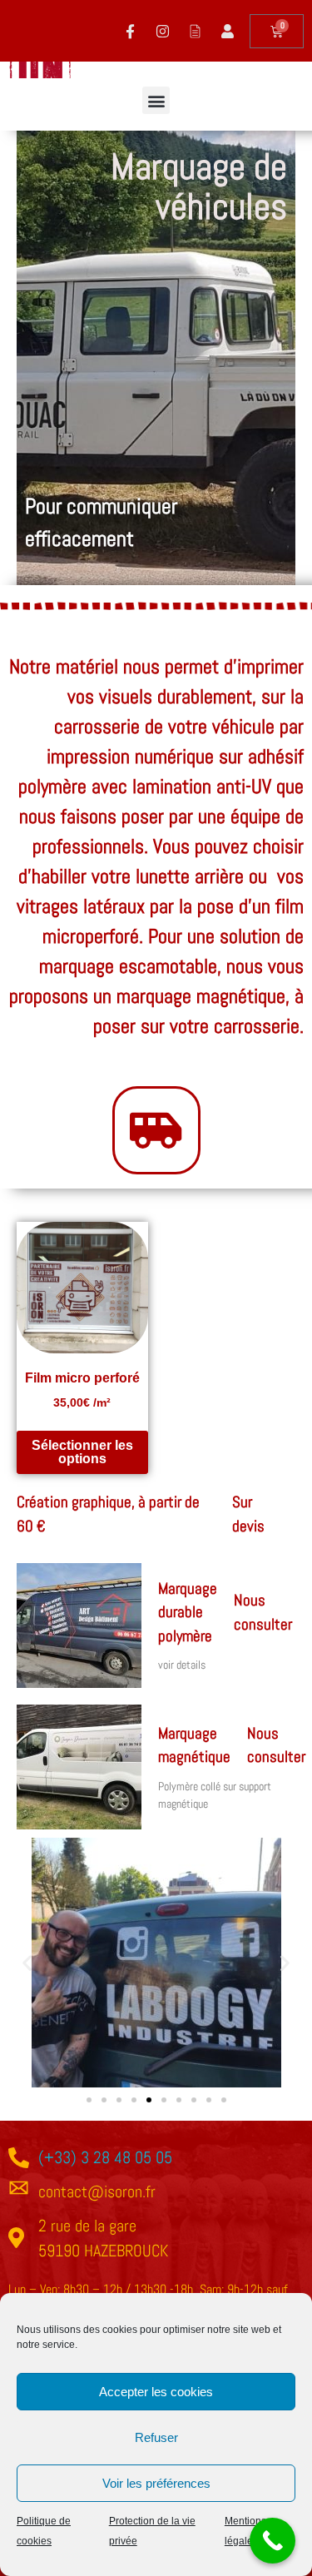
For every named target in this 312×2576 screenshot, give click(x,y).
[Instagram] (162, 31)
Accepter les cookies (156, 2392)
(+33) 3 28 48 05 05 (105, 2157)
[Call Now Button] (272, 2541)
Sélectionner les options (82, 1452)
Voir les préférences (156, 2483)
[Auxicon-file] (195, 31)
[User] (227, 31)
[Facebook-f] (130, 31)
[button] (156, 100)
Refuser (156, 2437)
